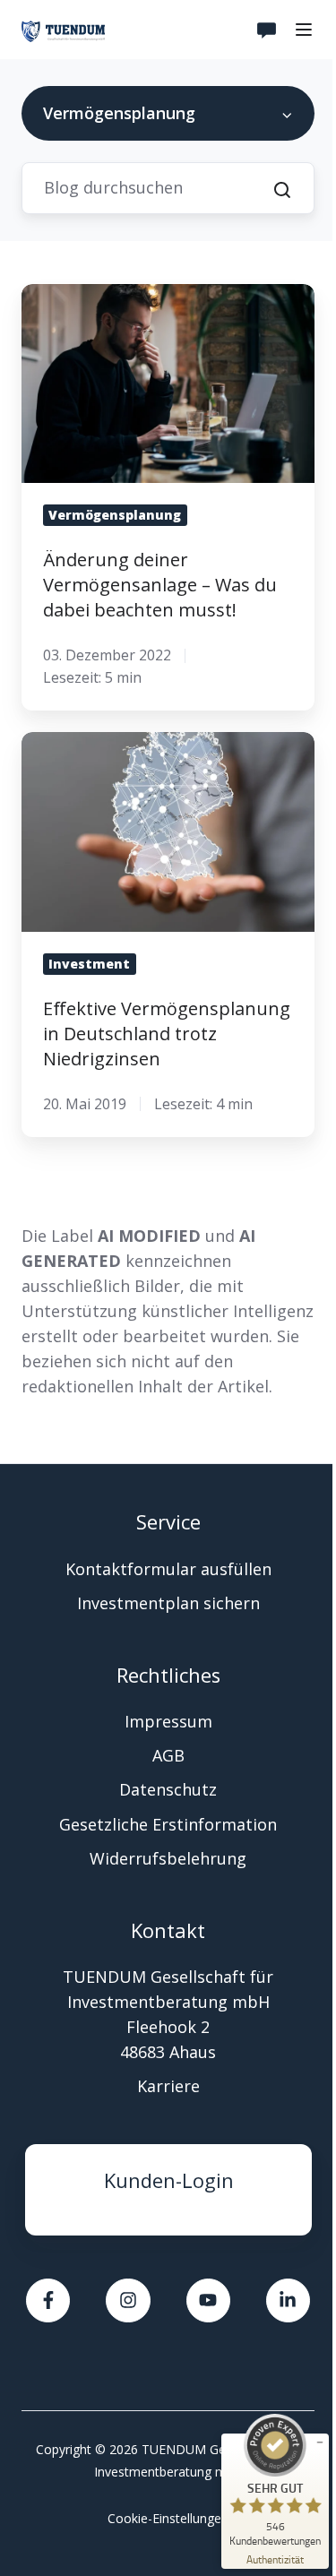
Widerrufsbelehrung (168, 1858)
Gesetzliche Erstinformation (168, 1824)
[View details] (288, 2300)
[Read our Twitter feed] (48, 2300)
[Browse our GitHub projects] (208, 2300)
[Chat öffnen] (267, 30)
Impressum (168, 1721)
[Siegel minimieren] (320, 2442)
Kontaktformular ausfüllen (168, 1569)
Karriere (168, 2086)
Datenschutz (168, 1789)
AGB (168, 1755)
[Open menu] (304, 30)
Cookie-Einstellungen (168, 2518)
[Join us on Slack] (128, 2300)
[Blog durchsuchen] (282, 190)
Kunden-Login (169, 2180)
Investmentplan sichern (168, 1603)
